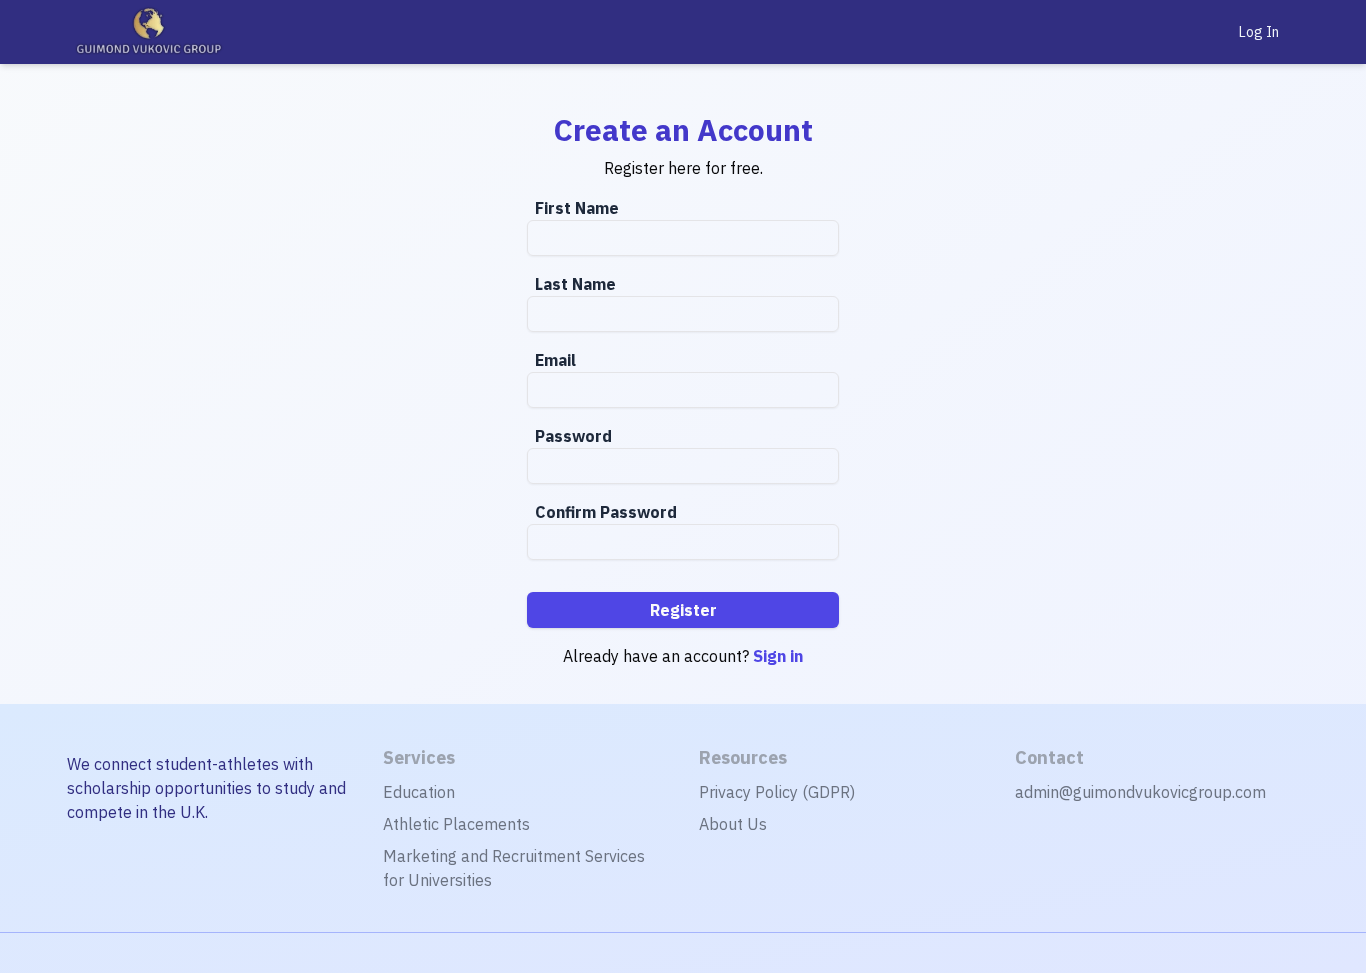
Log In (1259, 32)
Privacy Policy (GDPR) (777, 792)
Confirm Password (606, 512)
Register (683, 610)
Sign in (778, 656)
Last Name (575, 284)
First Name (577, 208)
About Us (733, 824)
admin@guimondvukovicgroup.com (1140, 792)
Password (573, 436)
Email (555, 360)
